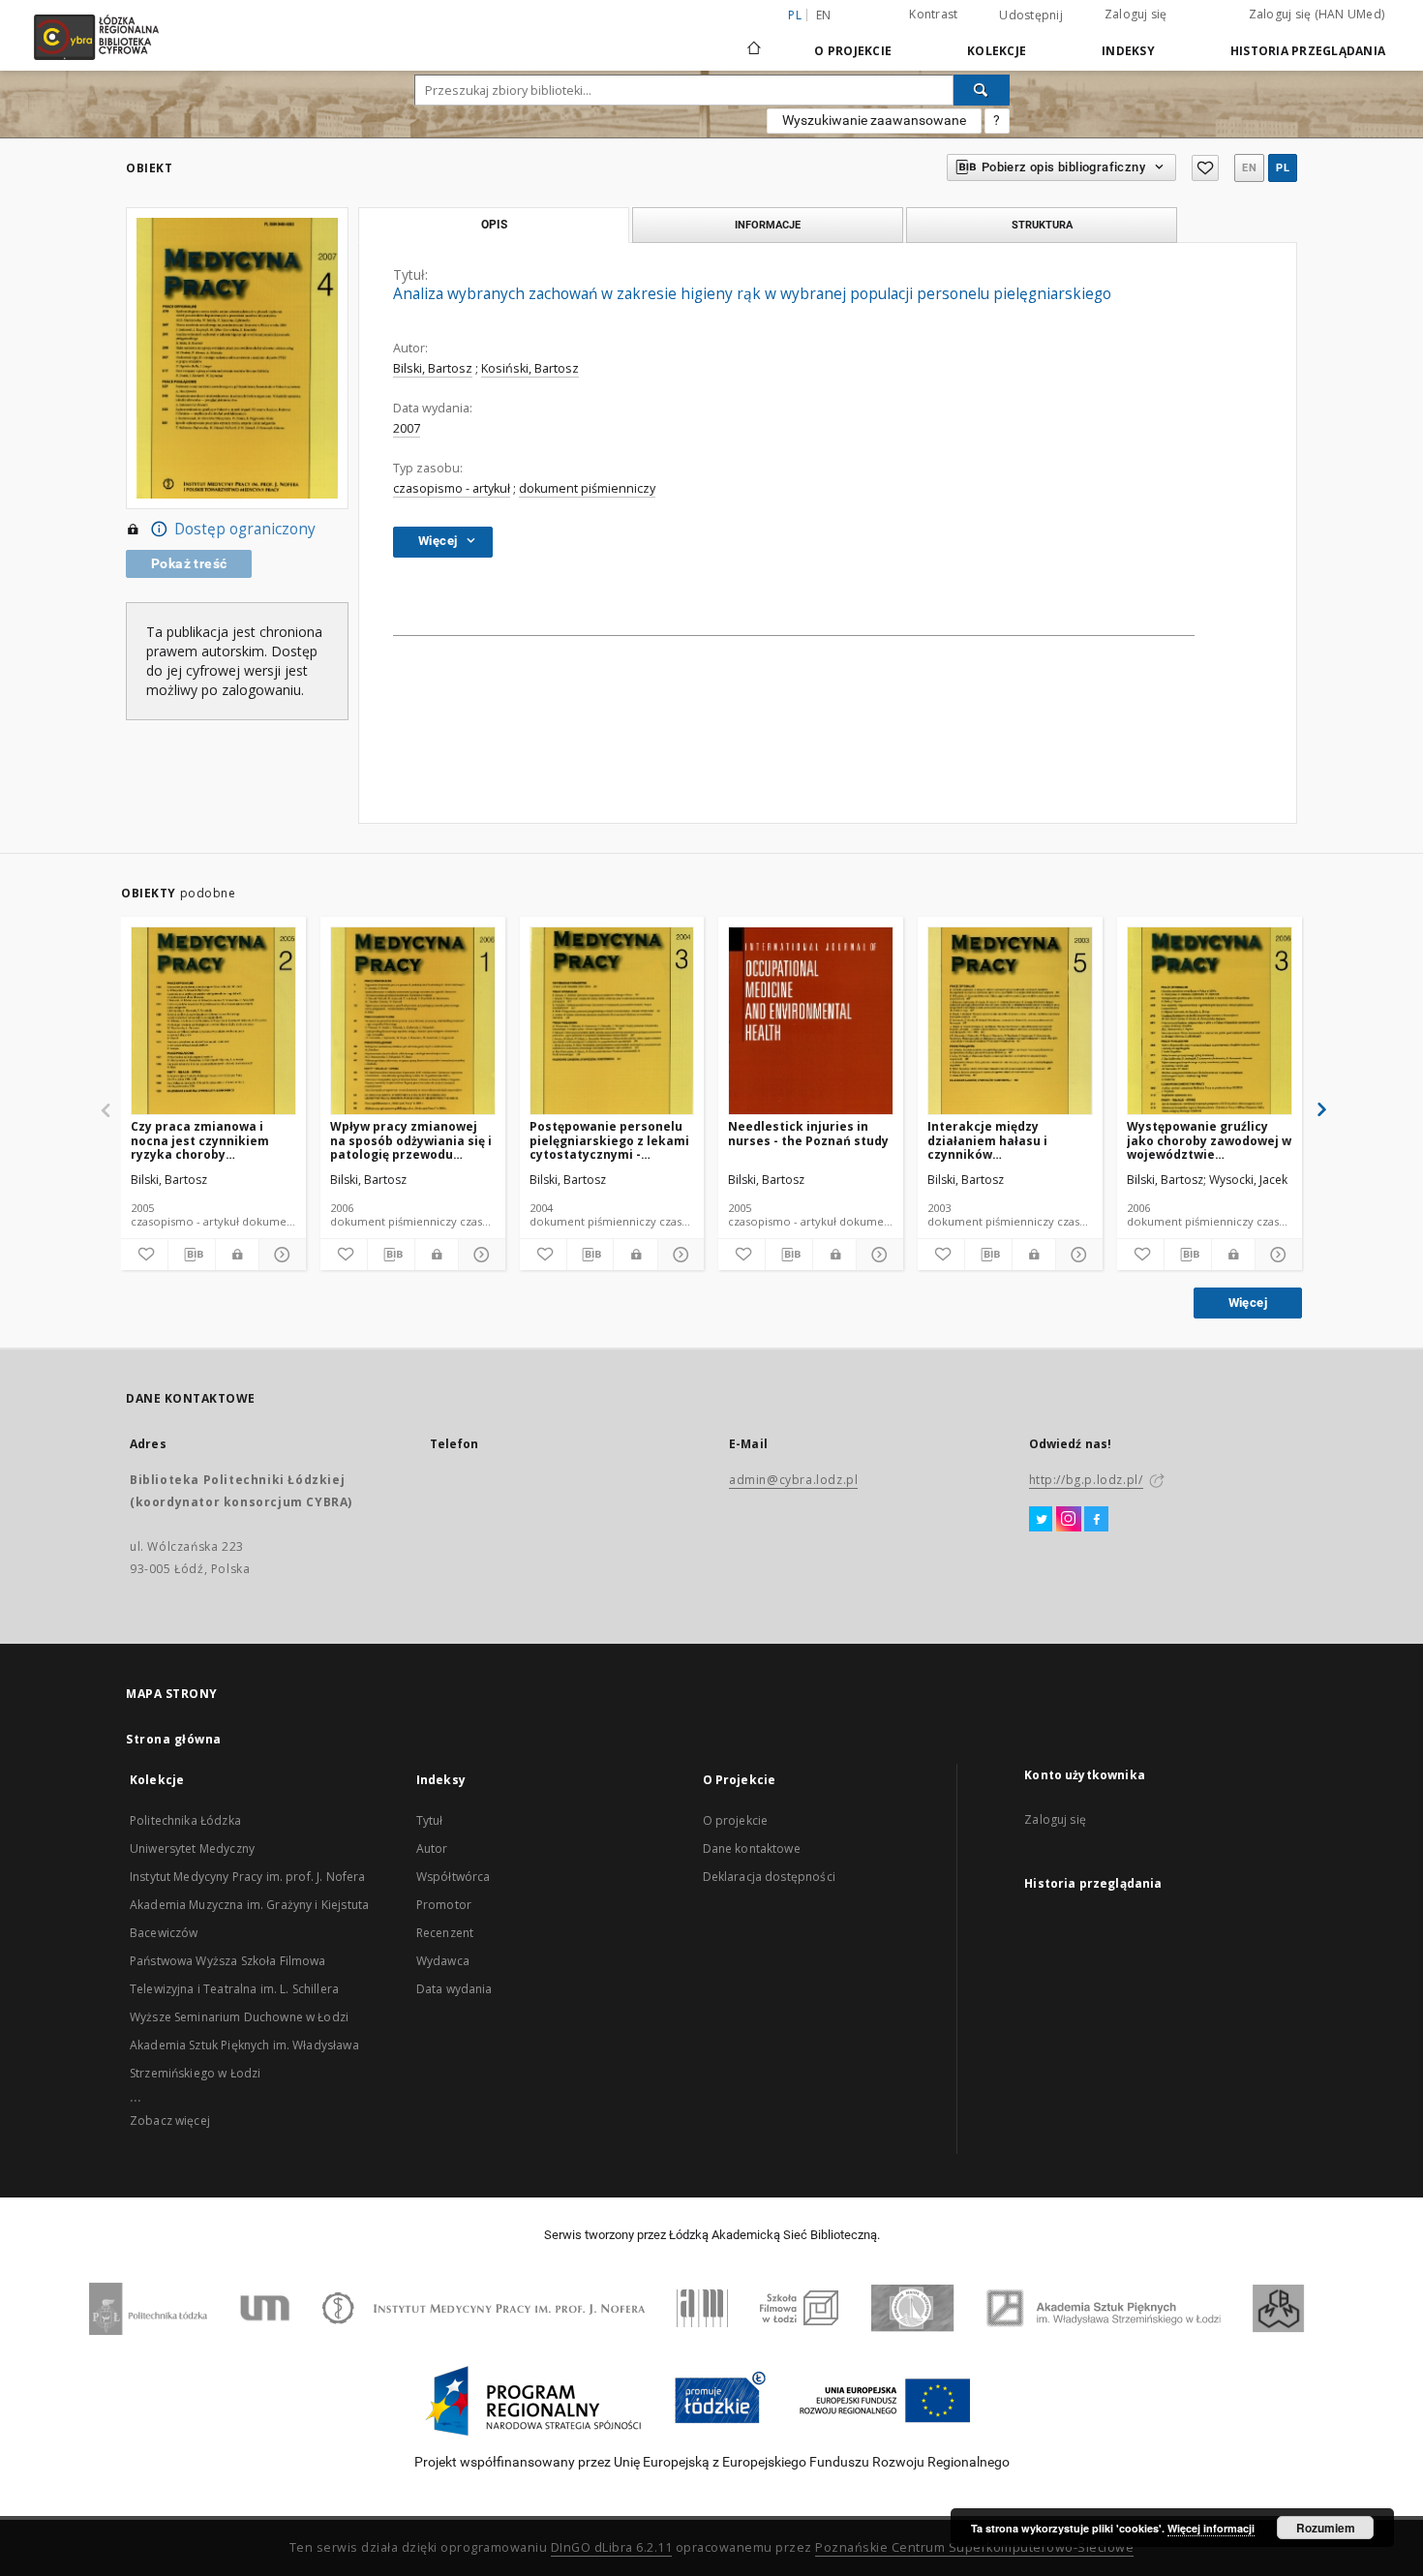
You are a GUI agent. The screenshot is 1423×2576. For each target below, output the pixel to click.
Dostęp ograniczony (245, 529)
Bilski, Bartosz (433, 368)
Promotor (444, 1905)
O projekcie (736, 1820)
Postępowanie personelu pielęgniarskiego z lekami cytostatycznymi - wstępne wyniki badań (609, 1140)
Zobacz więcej (170, 2121)
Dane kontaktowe (752, 1849)
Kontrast (933, 14)
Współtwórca (454, 1877)
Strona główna (174, 1739)
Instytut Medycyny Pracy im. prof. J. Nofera (247, 1877)
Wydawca (443, 1961)
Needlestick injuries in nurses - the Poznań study (808, 1133)
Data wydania (454, 1989)
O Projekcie (853, 51)
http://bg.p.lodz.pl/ (1086, 1480)
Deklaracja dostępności (769, 1877)
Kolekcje (997, 51)
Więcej (1248, 1303)
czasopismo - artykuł (452, 488)
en (824, 15)
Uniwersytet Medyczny (192, 1849)
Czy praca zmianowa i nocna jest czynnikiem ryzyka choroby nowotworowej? (200, 1140)
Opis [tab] (494, 225)
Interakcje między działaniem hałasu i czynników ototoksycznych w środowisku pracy (987, 1140)
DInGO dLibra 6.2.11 (612, 2547)
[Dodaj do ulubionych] (1205, 168)
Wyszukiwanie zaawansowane (874, 120)
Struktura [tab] (1042, 225)
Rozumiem (1326, 2528)
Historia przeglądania (1308, 51)
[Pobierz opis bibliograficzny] (192, 1255)
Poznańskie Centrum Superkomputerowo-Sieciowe (974, 2547)
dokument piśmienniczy (587, 488)
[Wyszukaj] (982, 90)
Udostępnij (1031, 15)
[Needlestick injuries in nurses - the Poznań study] (811, 1022)
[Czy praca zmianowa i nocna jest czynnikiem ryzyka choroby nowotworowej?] (213, 1022)
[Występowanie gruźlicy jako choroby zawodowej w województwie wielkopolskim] (1210, 1022)
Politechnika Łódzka (185, 1820)
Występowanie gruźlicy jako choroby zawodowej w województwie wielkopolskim (1209, 1140)
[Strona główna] (754, 40)
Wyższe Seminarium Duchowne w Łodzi (239, 2017)
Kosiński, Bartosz (530, 368)
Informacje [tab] (768, 225)
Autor (432, 1849)
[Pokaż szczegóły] (280, 1255)
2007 (407, 428)
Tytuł (430, 1820)
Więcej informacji (1211, 2528)
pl (1283, 168)
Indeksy (1128, 51)
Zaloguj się (1136, 14)
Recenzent (445, 1933)
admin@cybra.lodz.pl (793, 1480)
